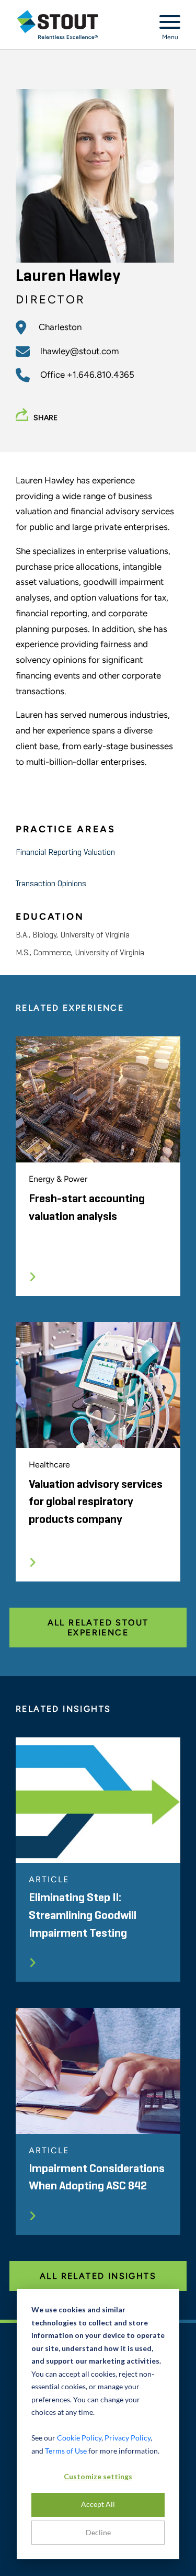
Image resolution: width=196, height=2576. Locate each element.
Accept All (98, 2504)
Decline (98, 2532)
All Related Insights (98, 2276)
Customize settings (98, 2476)
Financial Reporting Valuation (65, 853)
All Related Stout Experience (98, 1628)
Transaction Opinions (51, 884)
